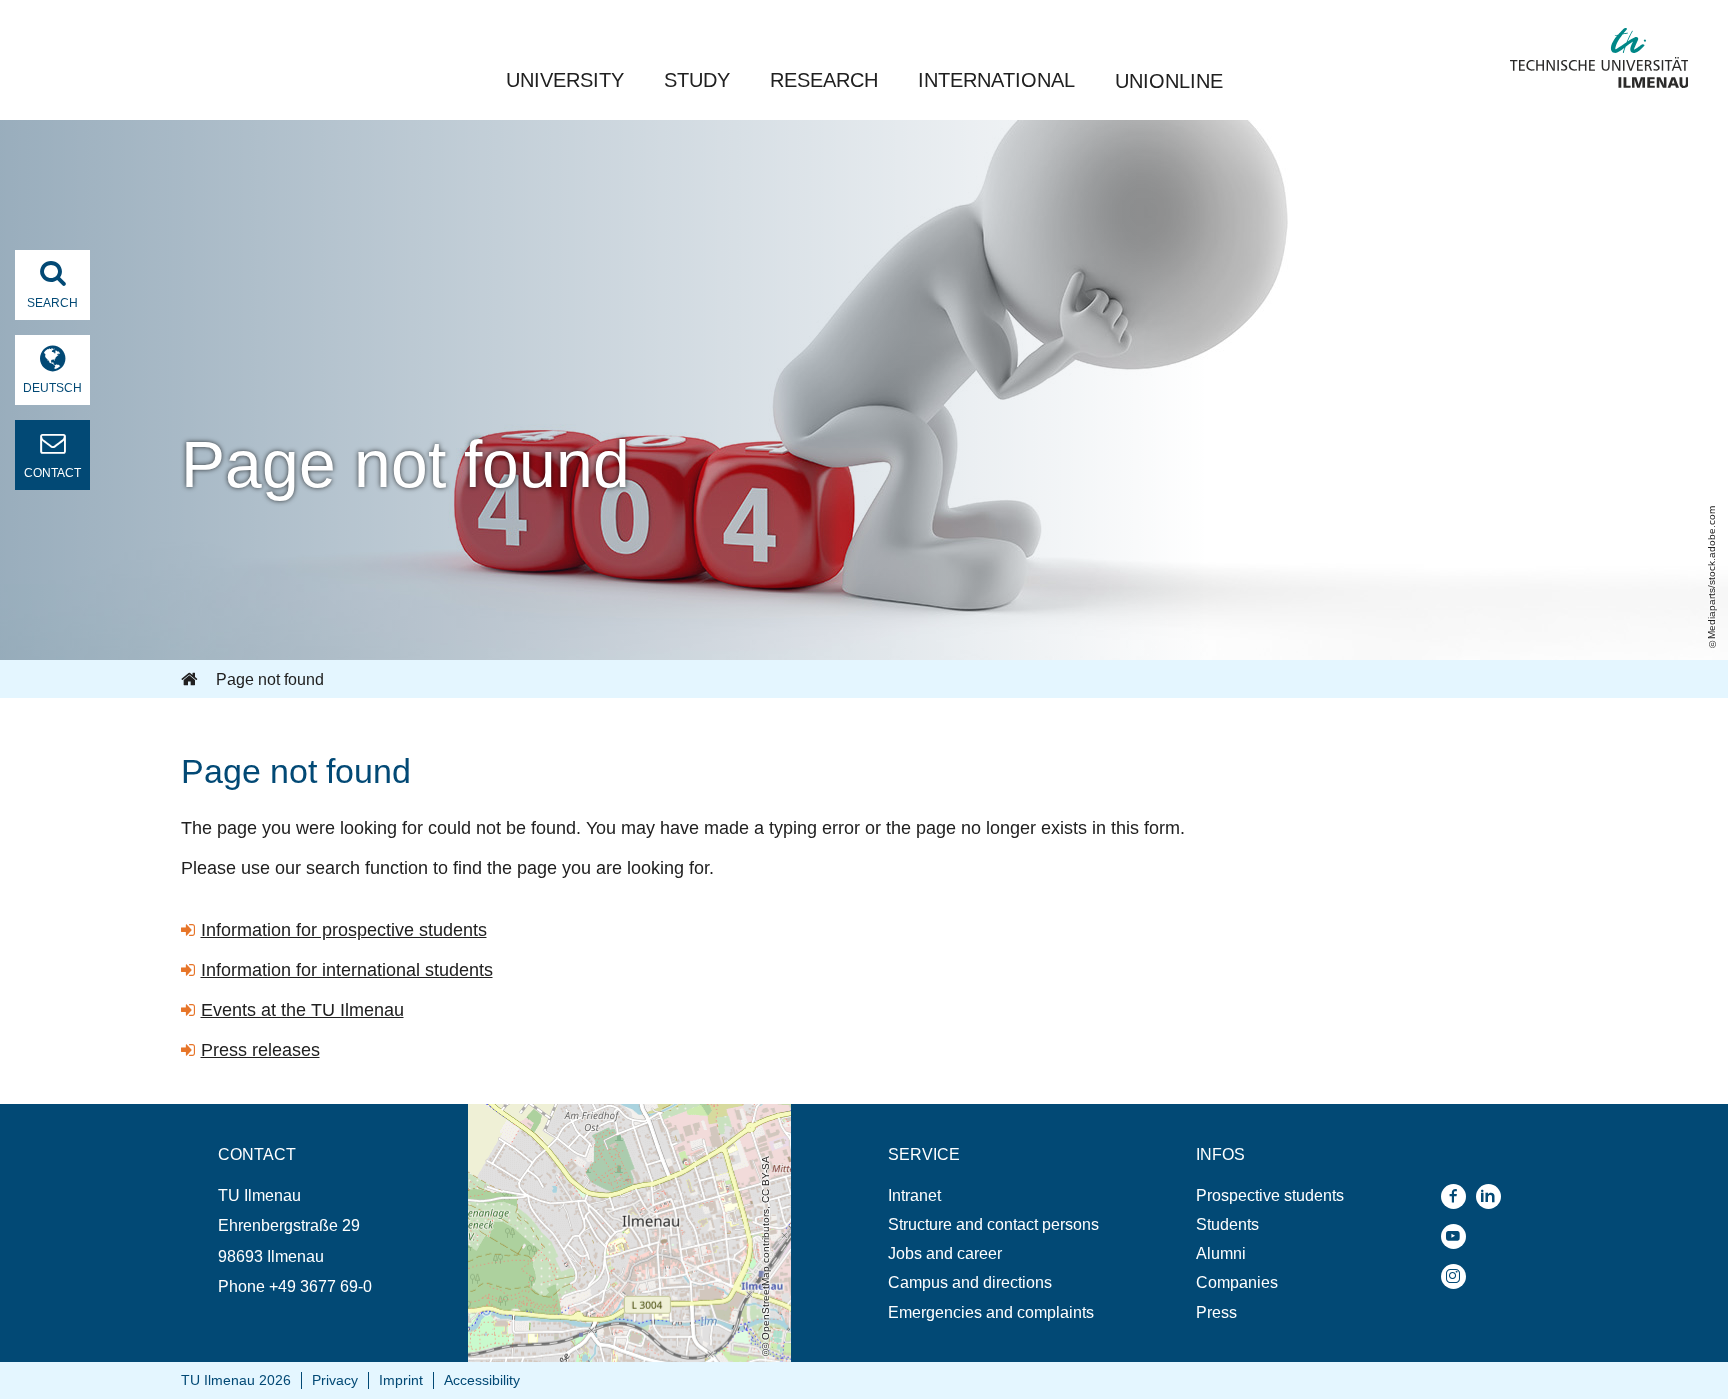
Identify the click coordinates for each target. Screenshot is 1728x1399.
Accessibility (482, 1380)
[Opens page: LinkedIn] (1493, 1196)
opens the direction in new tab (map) (596, 1113)
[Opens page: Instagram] (1458, 1276)
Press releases (260, 1050)
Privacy (335, 1380)
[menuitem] (993, 1195)
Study (697, 80)
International (996, 80)
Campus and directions (970, 1282)
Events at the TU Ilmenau (302, 1010)
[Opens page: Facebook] (1458, 1196)
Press (1216, 1312)
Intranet (914, 1195)
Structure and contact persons (993, 1224)
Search (52, 303)
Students (1227, 1224)
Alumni (1221, 1253)
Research (824, 80)
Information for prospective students (344, 930)
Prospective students (1270, 1195)
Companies (1237, 1282)
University (565, 80)
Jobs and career (945, 1253)
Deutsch (52, 388)
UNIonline (1169, 81)
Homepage (191, 680)
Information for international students (347, 970)
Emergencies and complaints (991, 1312)
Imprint (401, 1380)
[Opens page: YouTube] (1458, 1236)
